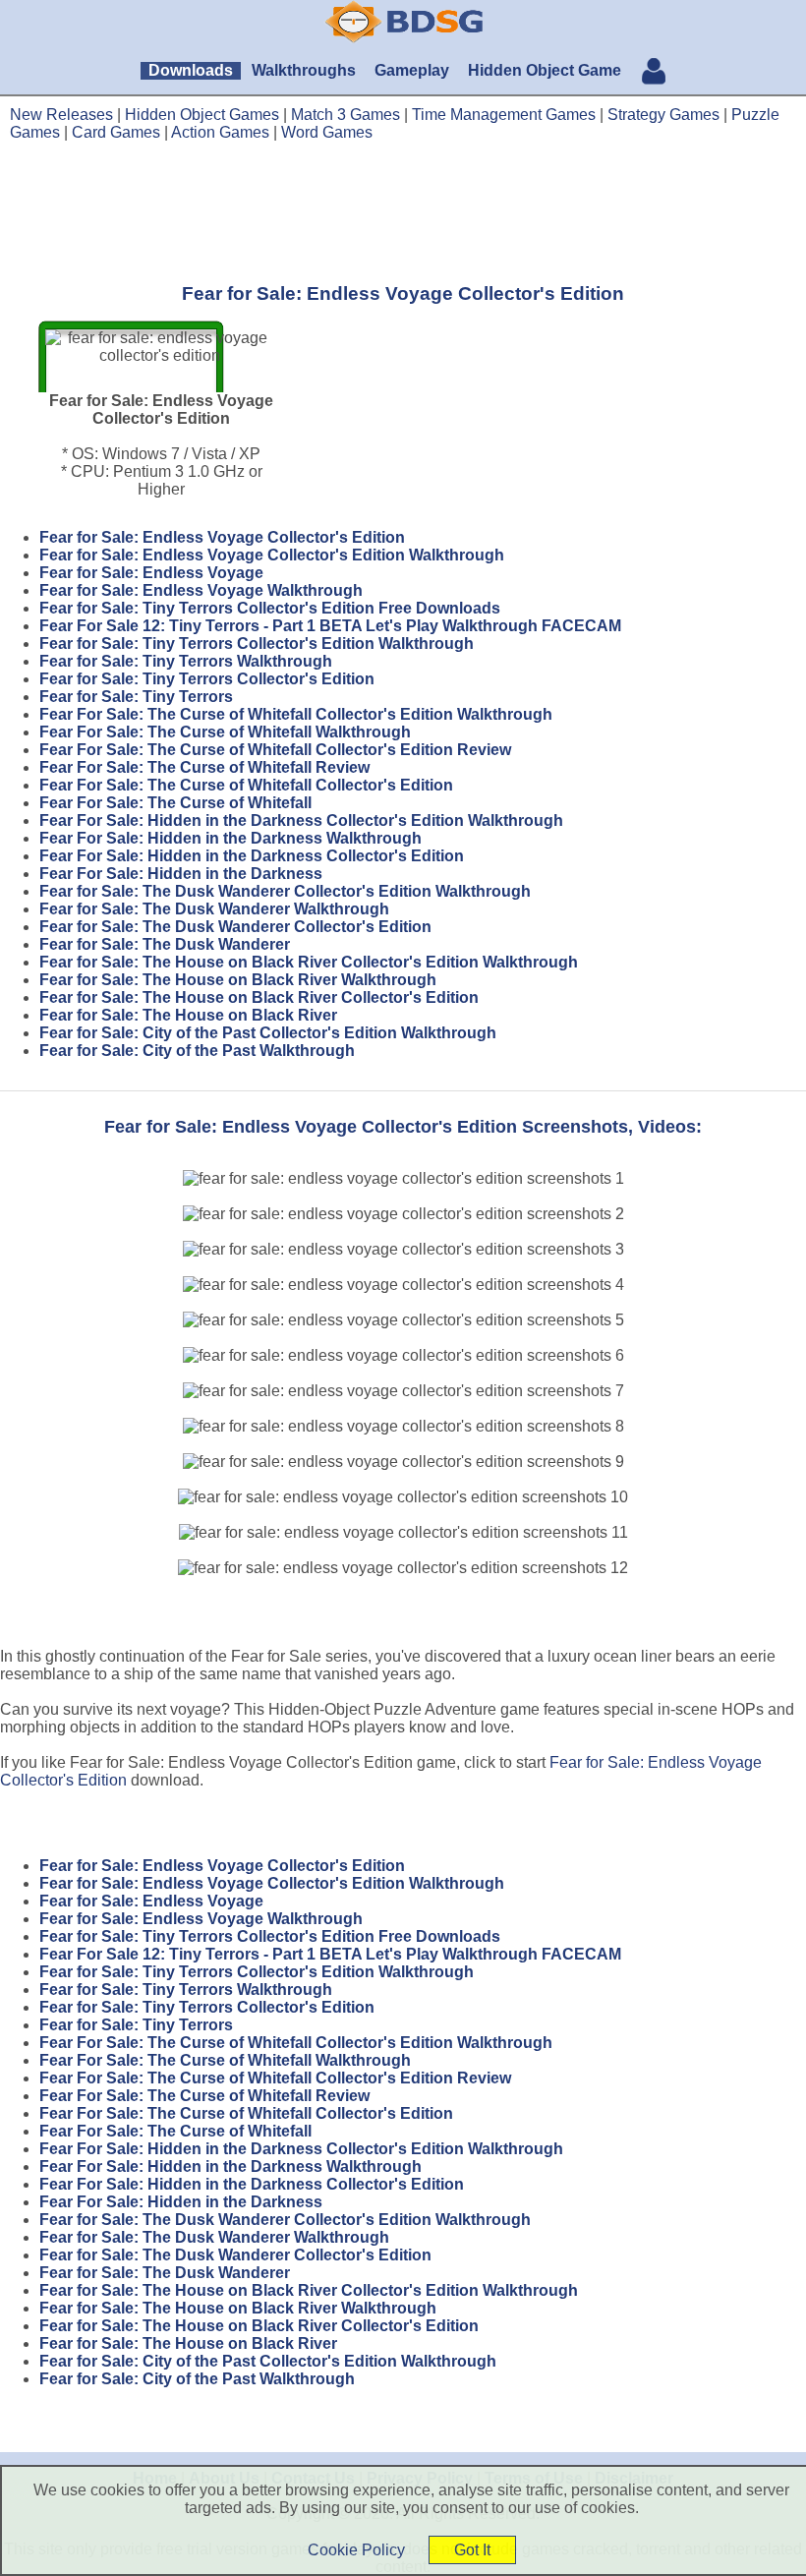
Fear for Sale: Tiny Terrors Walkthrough (186, 661)
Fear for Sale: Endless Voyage (151, 573)
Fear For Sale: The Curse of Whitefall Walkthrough (225, 732)
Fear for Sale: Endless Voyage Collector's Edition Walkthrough (272, 555)
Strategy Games (663, 115)
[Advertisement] (403, 211)
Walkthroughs (304, 70)
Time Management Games (504, 115)
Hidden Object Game (545, 70)
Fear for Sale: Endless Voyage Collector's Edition (222, 537)
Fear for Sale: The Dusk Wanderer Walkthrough (214, 909)
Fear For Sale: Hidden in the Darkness (181, 874)
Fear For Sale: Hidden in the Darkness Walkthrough (230, 838)
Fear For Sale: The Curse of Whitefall (175, 803)
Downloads (191, 70)
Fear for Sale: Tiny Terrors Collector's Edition (207, 679)
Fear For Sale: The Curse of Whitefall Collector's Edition (246, 785)
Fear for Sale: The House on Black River (188, 1015)
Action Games (220, 132)
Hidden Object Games (202, 115)
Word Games (327, 132)
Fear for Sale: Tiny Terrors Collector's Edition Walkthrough (257, 644)
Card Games (116, 132)
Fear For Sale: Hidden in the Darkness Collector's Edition (252, 856)
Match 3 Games (345, 115)
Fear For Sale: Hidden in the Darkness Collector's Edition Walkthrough (301, 820)
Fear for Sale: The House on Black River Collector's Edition (259, 997)
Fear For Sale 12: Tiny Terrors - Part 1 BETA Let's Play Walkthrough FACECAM (330, 626)
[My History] (654, 73)
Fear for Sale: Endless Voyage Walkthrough (201, 590)
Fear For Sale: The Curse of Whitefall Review (204, 767)
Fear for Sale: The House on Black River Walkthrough (238, 980)
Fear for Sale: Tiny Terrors (136, 697)
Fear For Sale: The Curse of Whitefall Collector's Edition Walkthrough (296, 714)
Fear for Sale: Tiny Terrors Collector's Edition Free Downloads (270, 608)
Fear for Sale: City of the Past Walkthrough (197, 1051)
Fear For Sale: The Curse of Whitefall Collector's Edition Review (275, 750)
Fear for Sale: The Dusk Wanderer (165, 944)
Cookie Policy (356, 2550)
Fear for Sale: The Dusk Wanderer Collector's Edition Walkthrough (285, 891)
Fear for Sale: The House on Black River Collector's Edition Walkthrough (309, 962)
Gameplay (412, 70)
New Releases (61, 115)
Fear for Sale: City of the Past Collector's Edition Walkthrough (268, 1033)
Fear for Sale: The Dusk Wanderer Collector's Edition (235, 927)
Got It (472, 2550)
